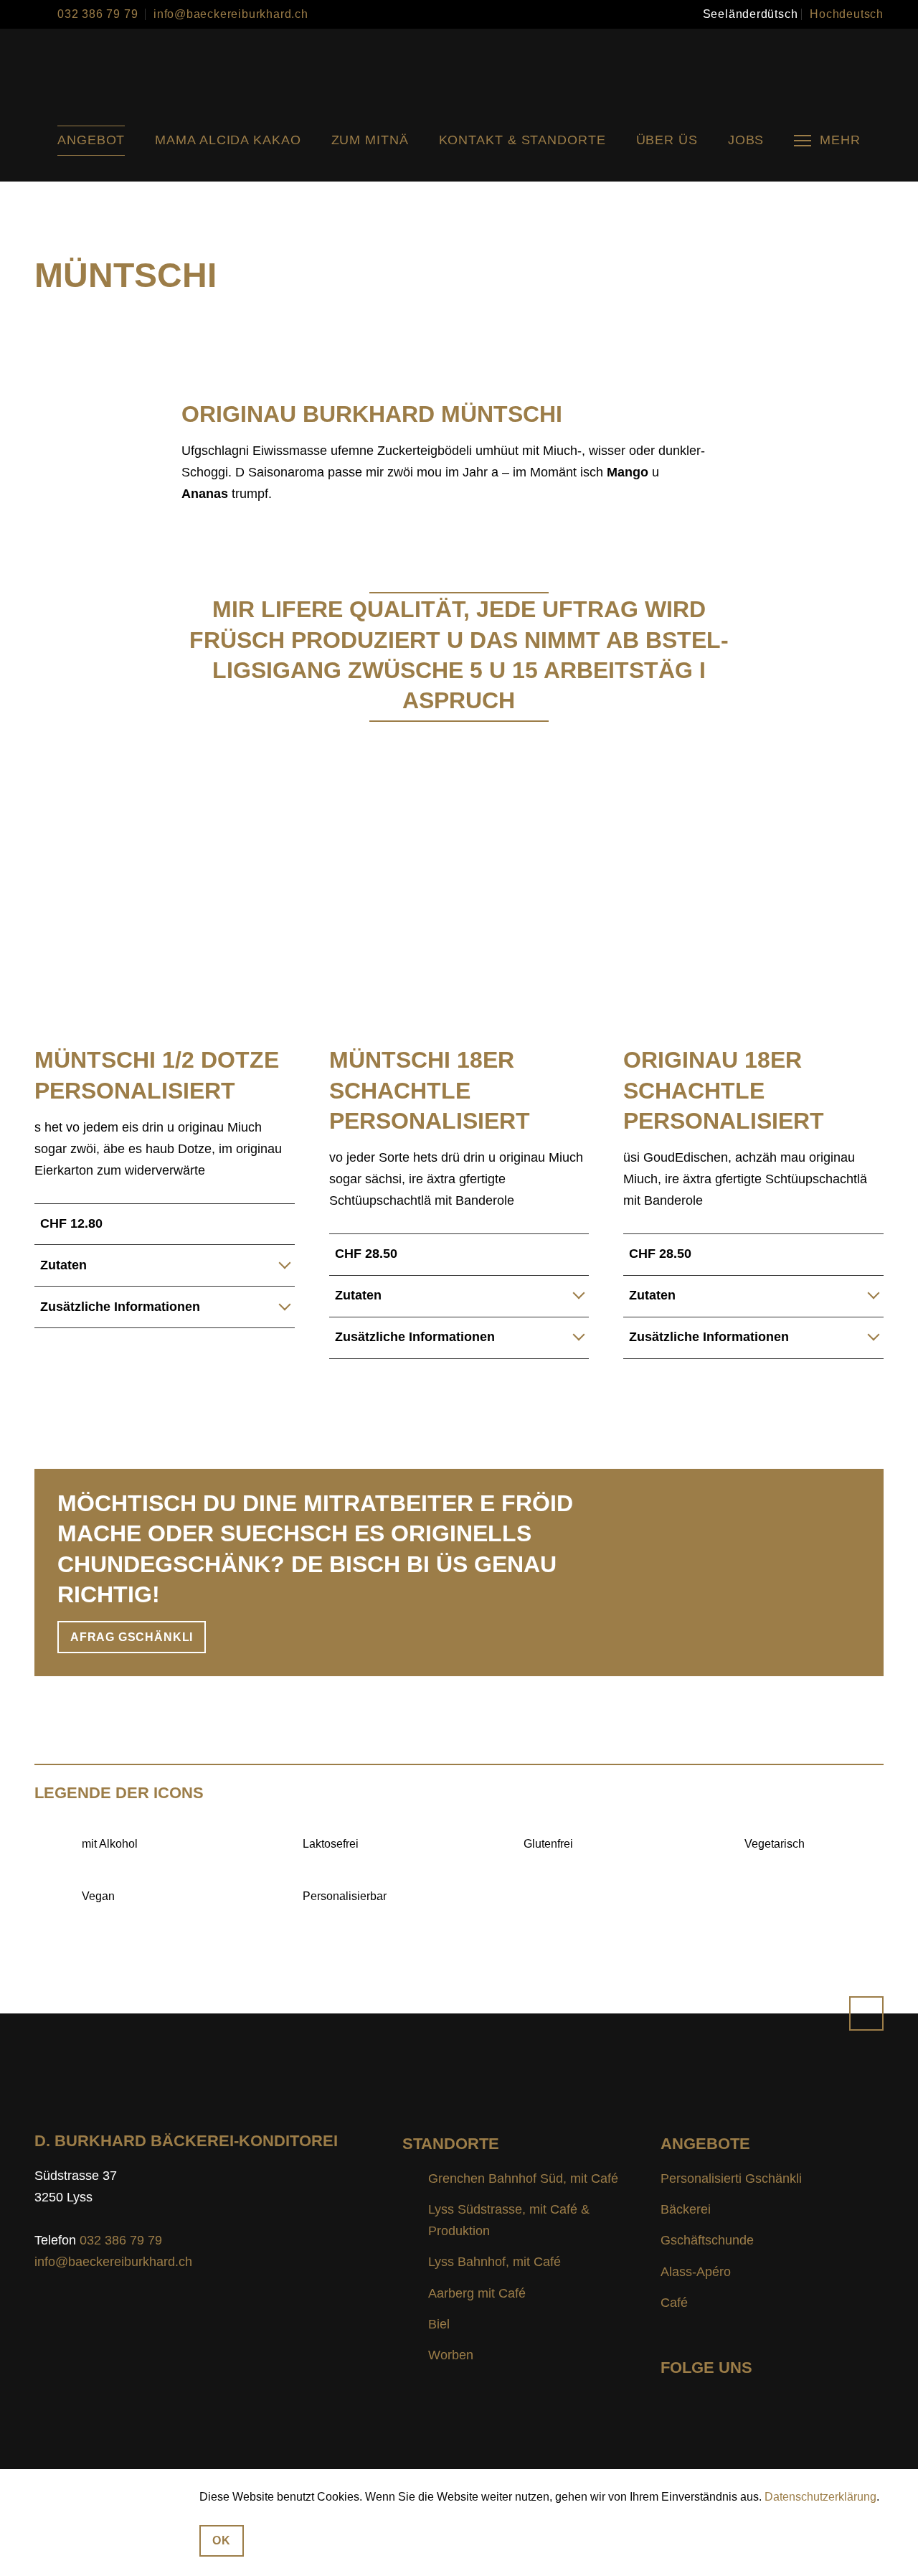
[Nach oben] (866, 2013)
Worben (451, 2355)
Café (674, 2303)
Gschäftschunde (707, 2240)
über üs (667, 140)
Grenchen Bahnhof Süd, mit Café (523, 2178)
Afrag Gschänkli (132, 1637)
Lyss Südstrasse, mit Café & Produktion (509, 2220)
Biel (439, 2324)
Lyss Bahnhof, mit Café (495, 2262)
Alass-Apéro (696, 2272)
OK (222, 2540)
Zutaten (63, 1265)
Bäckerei (686, 2209)
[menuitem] (751, 14)
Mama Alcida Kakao (228, 140)
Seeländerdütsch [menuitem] (751, 14)
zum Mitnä (370, 140)
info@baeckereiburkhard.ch (231, 14)
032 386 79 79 (98, 14)
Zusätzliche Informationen (120, 1307)
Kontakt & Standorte (522, 140)
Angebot (91, 140)
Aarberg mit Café (477, 2293)
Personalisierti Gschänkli (731, 2178)
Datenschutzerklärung (820, 2497)
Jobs (746, 140)
